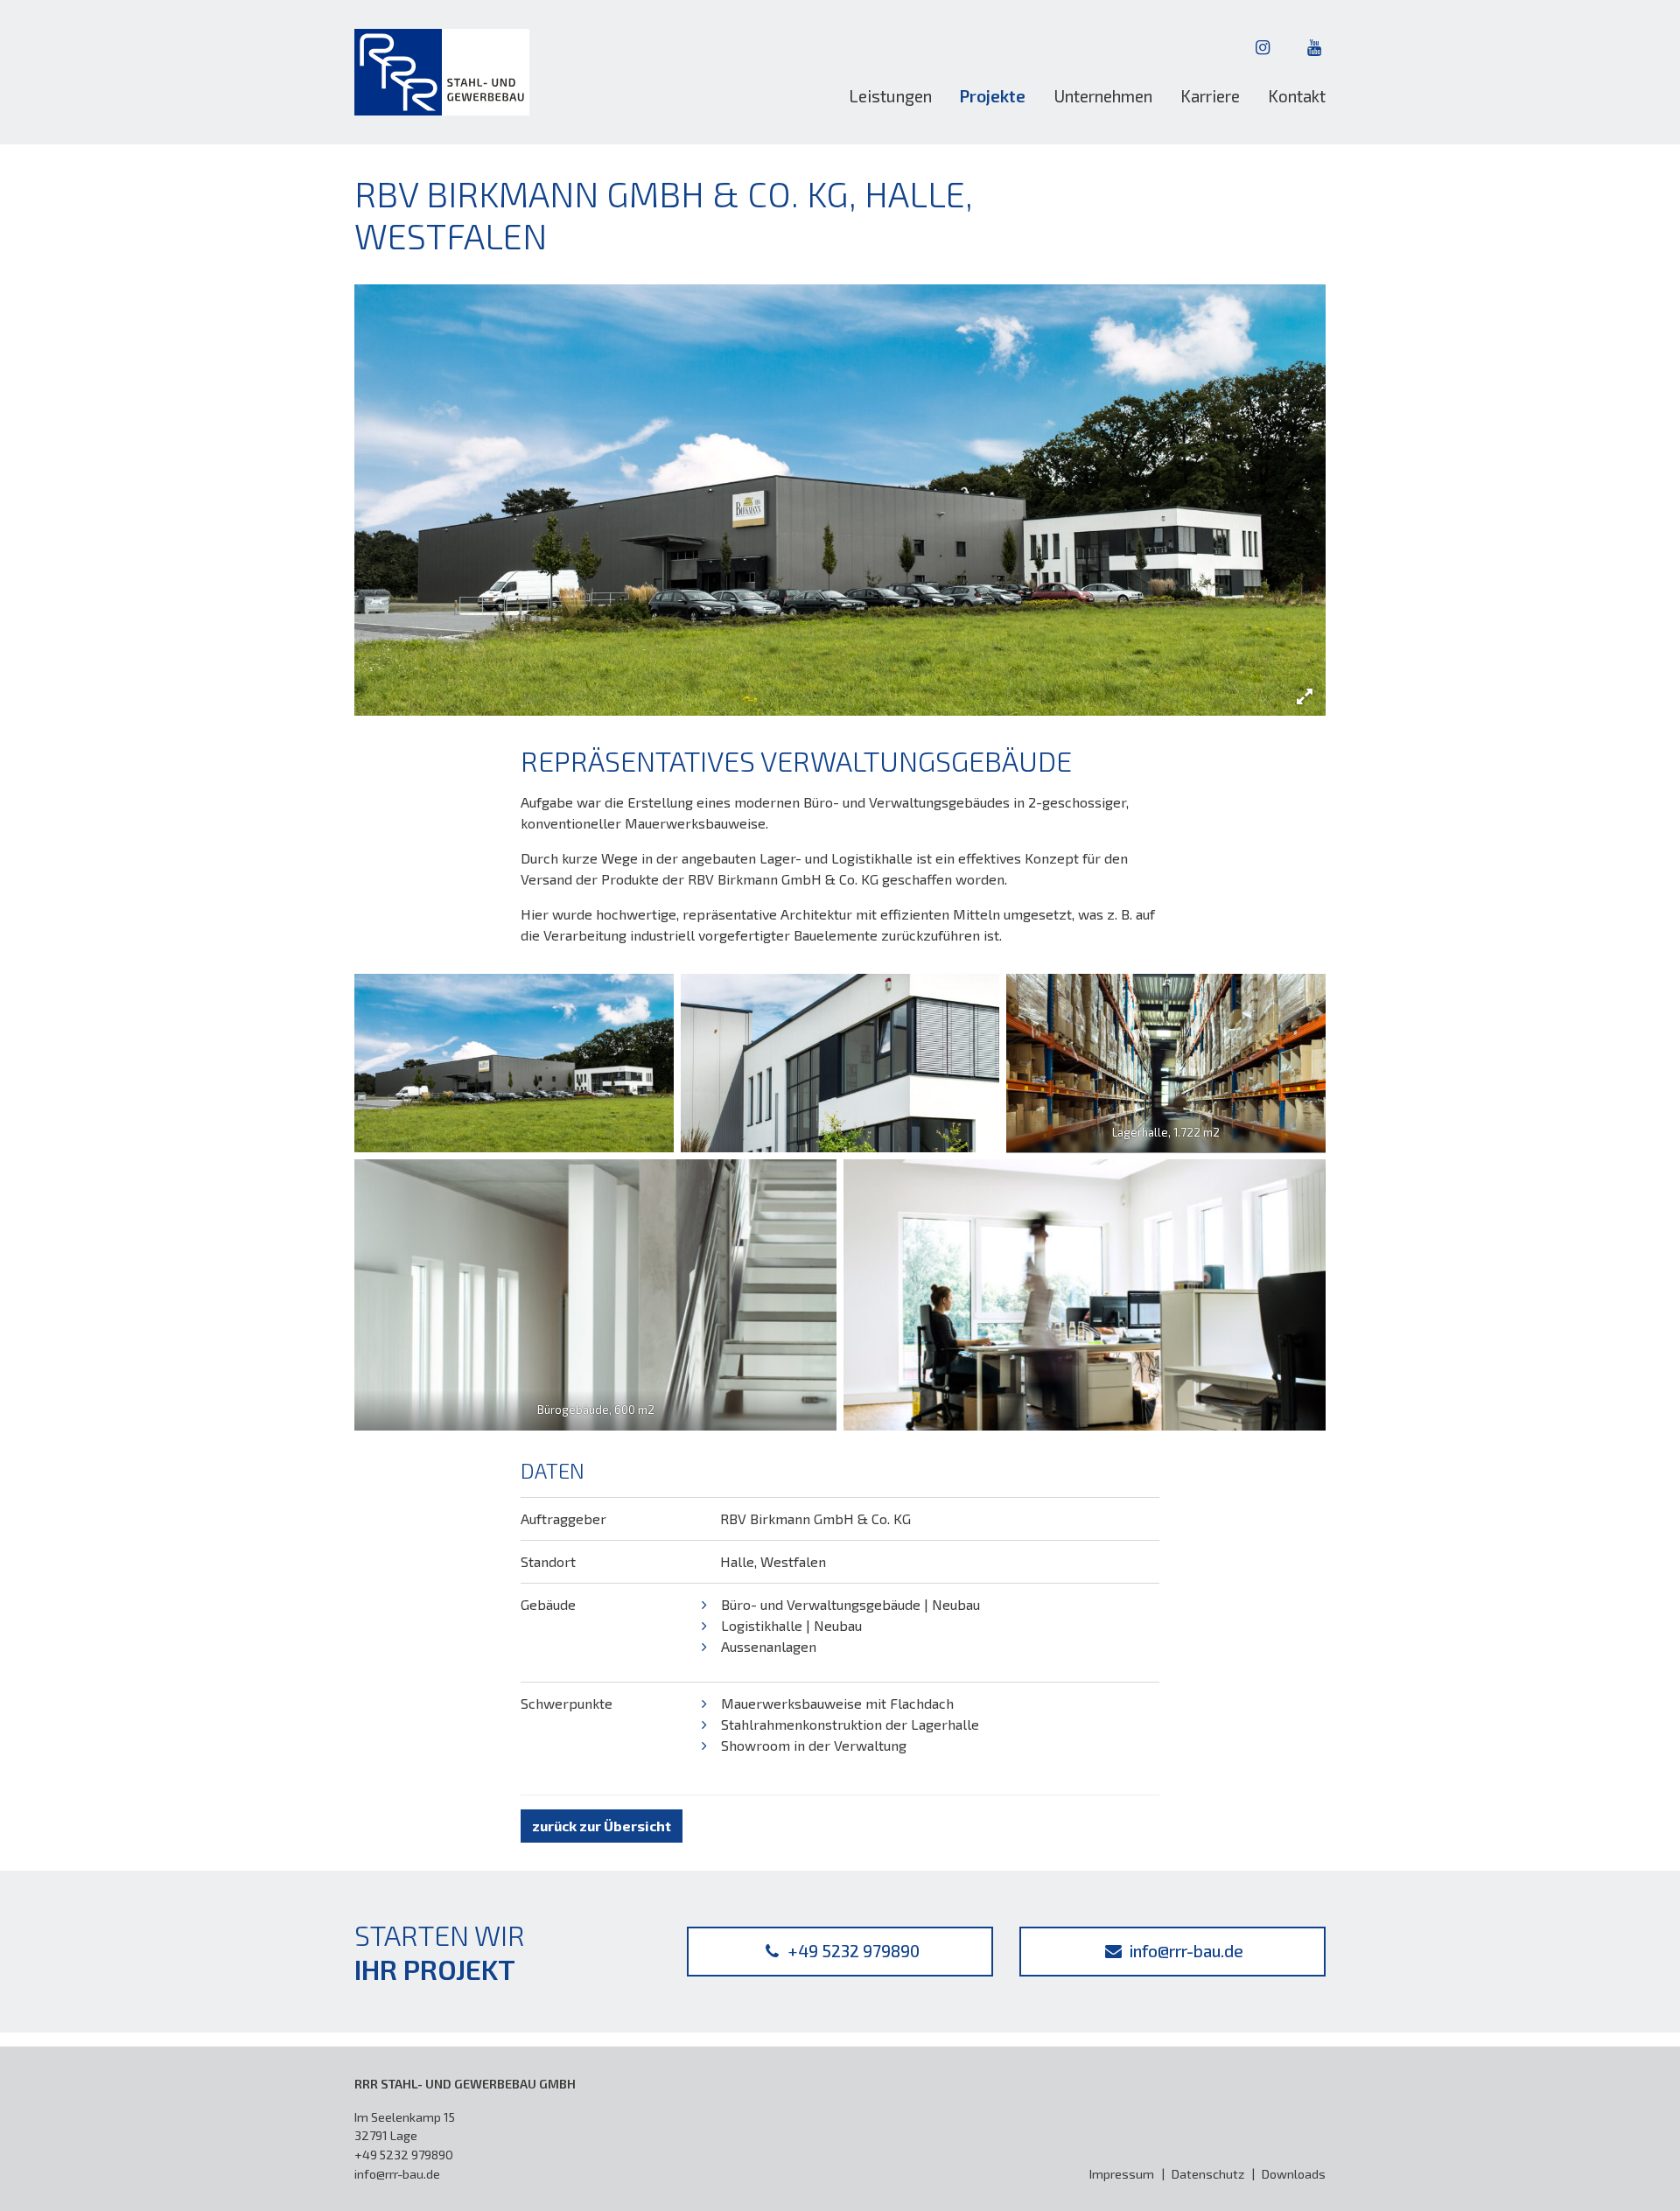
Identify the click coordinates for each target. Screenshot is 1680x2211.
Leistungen (890, 96)
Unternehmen (1103, 96)
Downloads (1294, 2174)
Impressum (1122, 2174)
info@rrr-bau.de (1184, 1951)
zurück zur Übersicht (602, 1826)
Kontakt (1297, 96)
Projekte (993, 96)
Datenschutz (1208, 2174)
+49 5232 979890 (852, 1951)
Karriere (1210, 96)
